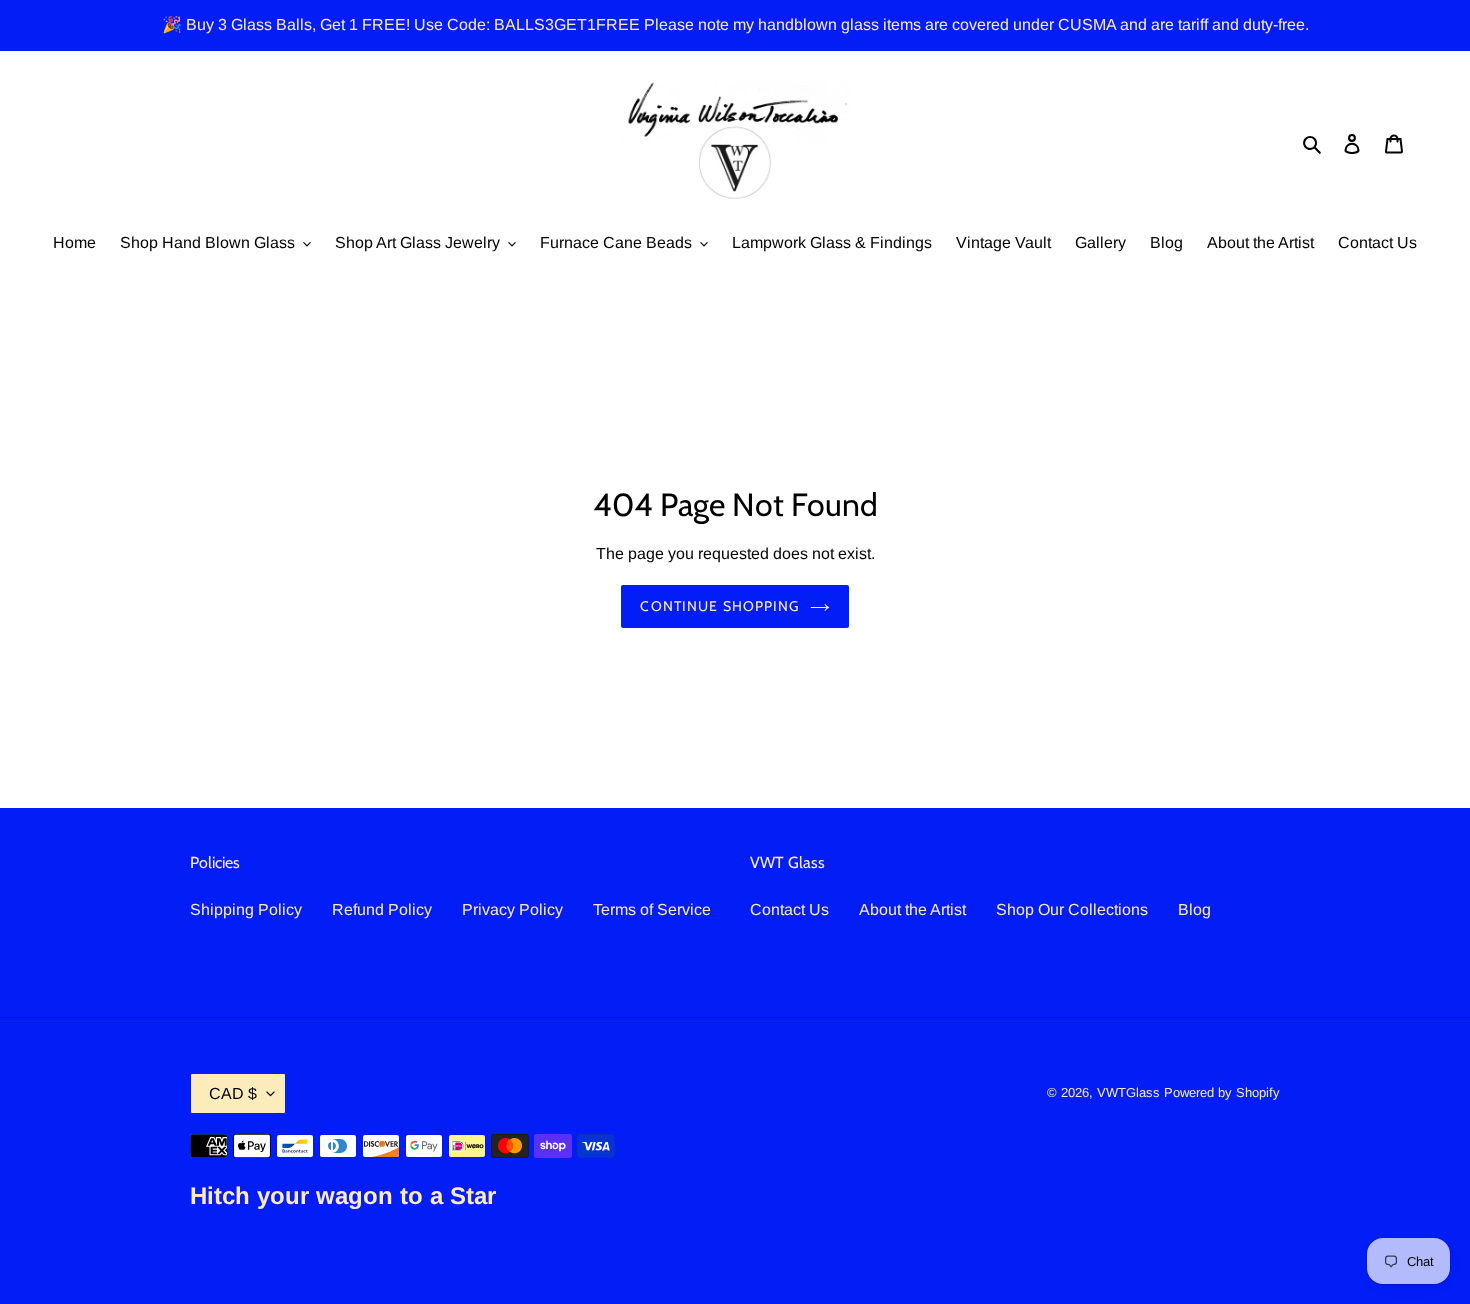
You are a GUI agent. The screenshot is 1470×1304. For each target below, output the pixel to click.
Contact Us (789, 909)
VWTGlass (1128, 1092)
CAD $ (233, 1093)
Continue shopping (719, 606)
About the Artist (912, 909)
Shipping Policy (246, 909)
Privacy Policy (512, 909)
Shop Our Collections (1072, 909)
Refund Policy (382, 909)
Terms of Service (652, 909)
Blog (1194, 909)
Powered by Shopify (1222, 1092)
